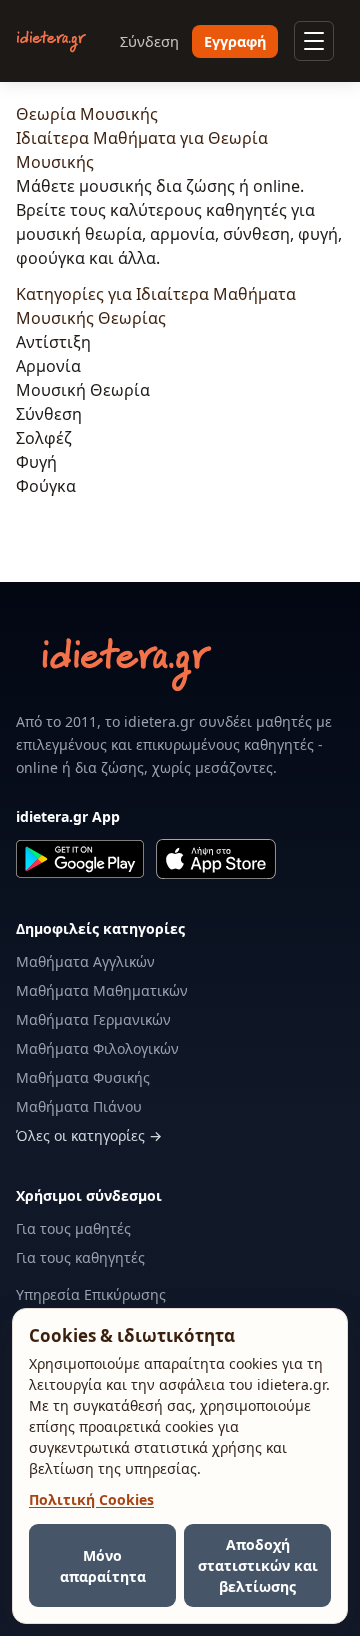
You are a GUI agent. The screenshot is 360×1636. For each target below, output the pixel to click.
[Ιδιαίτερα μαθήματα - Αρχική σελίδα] (51, 41)
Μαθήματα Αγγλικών (85, 961)
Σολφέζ (44, 438)
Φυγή (36, 462)
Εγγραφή (235, 41)
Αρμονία (48, 366)
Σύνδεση (149, 41)
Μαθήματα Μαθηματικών (102, 990)
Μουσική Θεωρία (83, 390)
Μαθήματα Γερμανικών (93, 1019)
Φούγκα (46, 486)
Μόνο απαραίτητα (103, 1566)
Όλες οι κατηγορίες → (89, 1135)
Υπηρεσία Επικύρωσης (91, 1294)
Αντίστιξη (53, 342)
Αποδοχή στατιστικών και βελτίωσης (258, 1565)
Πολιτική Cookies (91, 1499)
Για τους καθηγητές (80, 1257)
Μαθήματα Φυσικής (83, 1077)
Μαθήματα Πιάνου (79, 1106)
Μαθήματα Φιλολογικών (97, 1048)
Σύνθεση (49, 414)
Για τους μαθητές (73, 1228)
